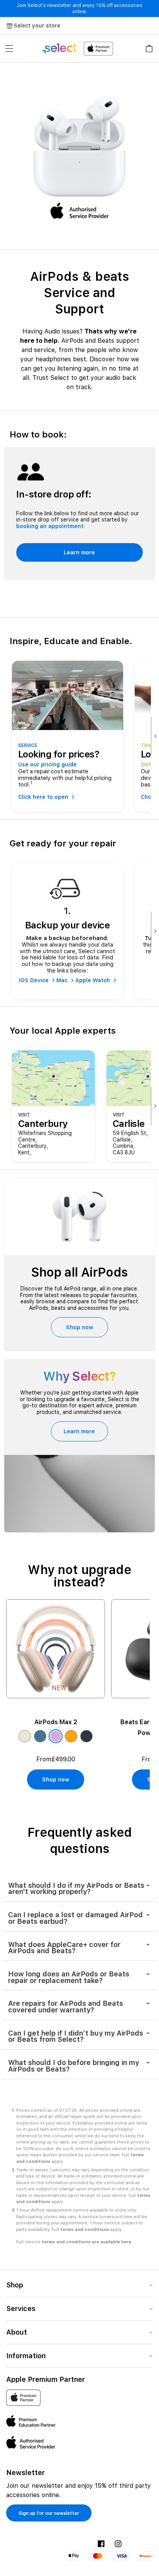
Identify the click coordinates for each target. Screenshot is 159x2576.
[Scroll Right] (155, 736)
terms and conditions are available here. (87, 2242)
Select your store (37, 26)
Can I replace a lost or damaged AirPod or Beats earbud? (75, 1918)
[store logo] (77, 49)
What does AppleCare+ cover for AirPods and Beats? (64, 1948)
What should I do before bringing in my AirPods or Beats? (74, 2066)
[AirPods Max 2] (56, 1649)
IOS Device (34, 980)
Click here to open (43, 797)
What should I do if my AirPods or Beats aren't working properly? (76, 1889)
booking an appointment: (51, 526)
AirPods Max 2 (56, 1722)
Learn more (79, 552)
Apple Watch (93, 980)
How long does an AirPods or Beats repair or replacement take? (69, 1977)
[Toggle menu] (9, 48)
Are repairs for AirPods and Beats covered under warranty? (66, 2007)
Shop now (79, 1327)
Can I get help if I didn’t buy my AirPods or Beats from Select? (76, 2036)
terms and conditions (85, 2230)
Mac (62, 980)
